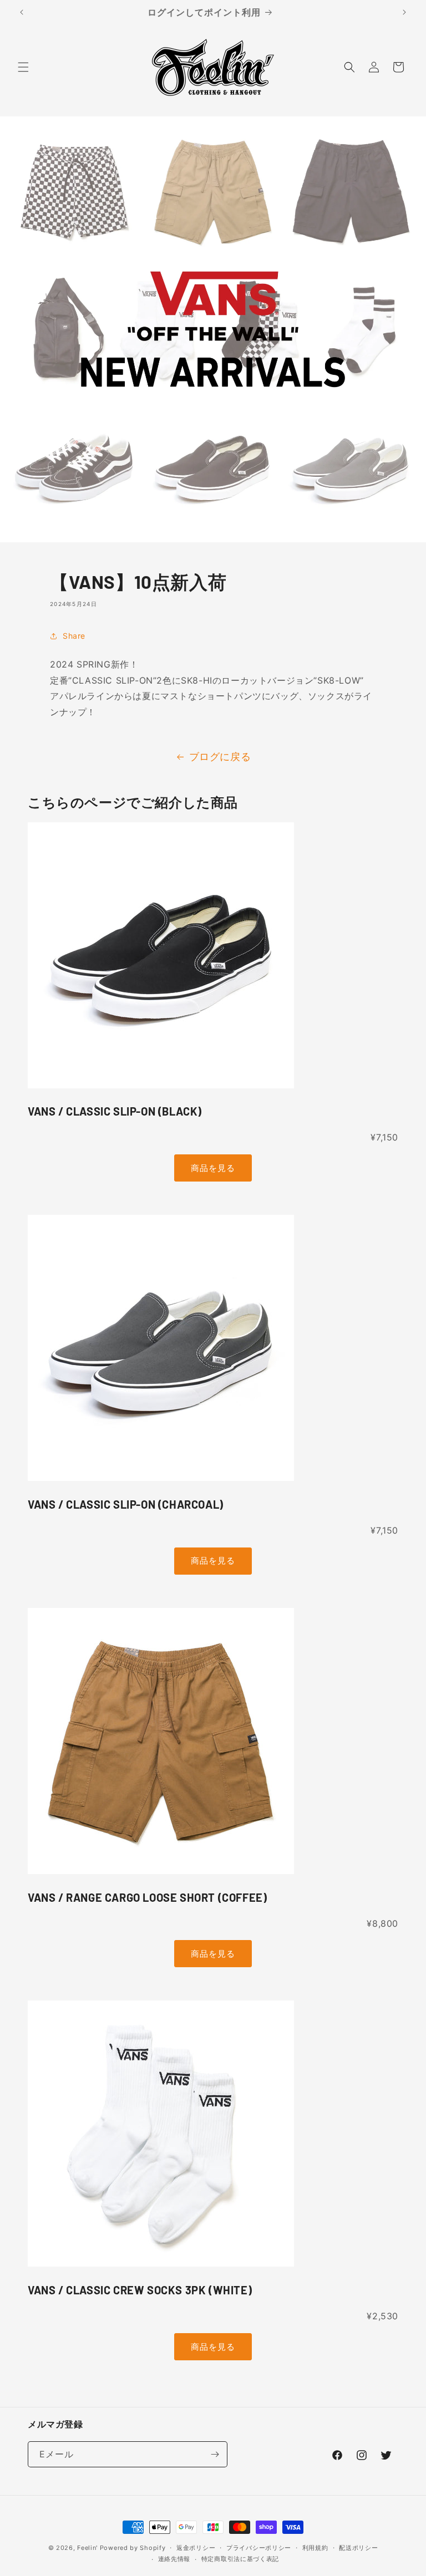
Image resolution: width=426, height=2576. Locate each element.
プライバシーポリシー (259, 2548)
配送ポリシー (358, 2548)
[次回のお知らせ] (404, 12)
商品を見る (213, 1168)
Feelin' (87, 2548)
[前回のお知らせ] (22, 12)
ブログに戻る (220, 757)
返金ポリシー (196, 2548)
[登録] (215, 2454)
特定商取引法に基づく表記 (240, 2559)
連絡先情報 (174, 2559)
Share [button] (74, 636)
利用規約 (315, 2548)
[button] (23, 67)
